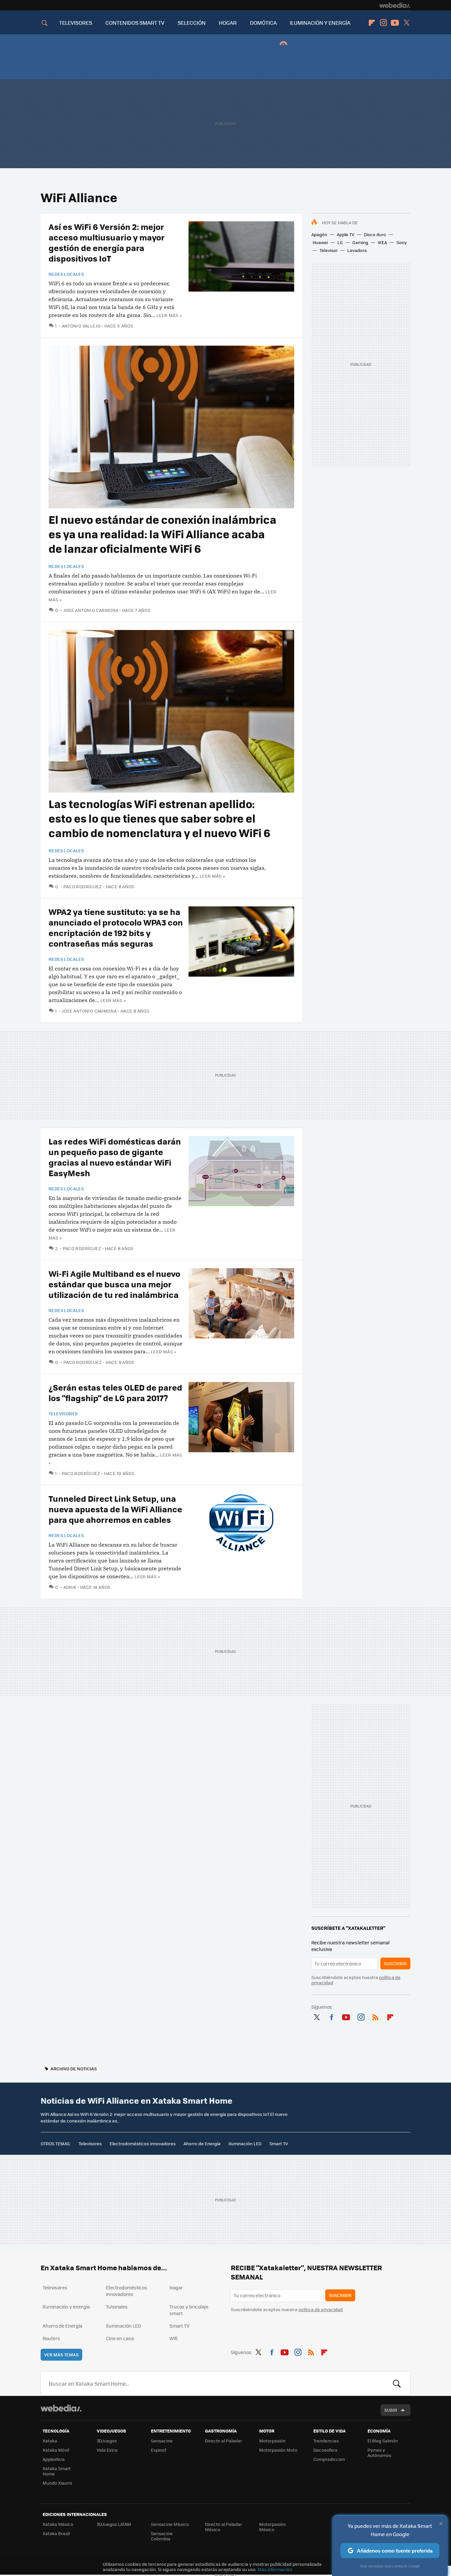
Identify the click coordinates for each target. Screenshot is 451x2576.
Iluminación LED (245, 2143)
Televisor (329, 250)
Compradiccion (329, 2459)
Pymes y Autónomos (379, 2452)
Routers (51, 2338)
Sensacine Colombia (162, 2536)
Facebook (331, 2016)
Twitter (406, 23)
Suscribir (395, 1963)
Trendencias (326, 2441)
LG (340, 242)
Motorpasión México (272, 2527)
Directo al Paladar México (224, 2527)
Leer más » (169, 315)
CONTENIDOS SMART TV (135, 23)
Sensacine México (170, 2524)
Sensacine (162, 2441)
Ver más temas (61, 2355)
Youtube (395, 23)
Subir (391, 2410)
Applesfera (54, 2459)
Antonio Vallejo (81, 326)
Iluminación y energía (66, 2307)
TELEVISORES (76, 23)
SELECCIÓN (192, 23)
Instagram (383, 23)
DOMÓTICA (263, 23)
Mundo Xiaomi (57, 2483)
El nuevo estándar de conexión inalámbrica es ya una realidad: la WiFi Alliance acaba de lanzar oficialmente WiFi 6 (162, 534)
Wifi (173, 2338)
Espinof (158, 2450)
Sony (402, 242)
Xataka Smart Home (57, 2471)
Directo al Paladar (224, 2441)
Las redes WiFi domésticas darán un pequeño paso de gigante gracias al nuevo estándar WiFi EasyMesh (115, 1157)
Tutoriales (117, 2307)
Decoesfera (325, 2450)
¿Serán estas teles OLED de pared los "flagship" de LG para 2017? (115, 1392)
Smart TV (279, 2143)
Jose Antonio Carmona (91, 610)
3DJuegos (107, 2441)
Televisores (63, 1414)
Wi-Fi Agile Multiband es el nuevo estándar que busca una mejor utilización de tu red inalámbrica (114, 1284)
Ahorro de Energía (202, 2143)
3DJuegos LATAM (114, 2524)
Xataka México (58, 2524)
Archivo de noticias (74, 2069)
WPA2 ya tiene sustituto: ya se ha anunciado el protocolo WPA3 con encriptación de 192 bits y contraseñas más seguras (116, 927)
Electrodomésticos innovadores (143, 2143)
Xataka (50, 2441)
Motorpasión (272, 2441)
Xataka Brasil (56, 2533)
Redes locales (66, 274)
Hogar (176, 2287)
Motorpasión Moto (278, 2450)
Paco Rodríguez (83, 886)
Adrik (70, 1587)
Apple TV (346, 234)
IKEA (382, 242)
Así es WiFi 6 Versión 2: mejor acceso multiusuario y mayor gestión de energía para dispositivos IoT (107, 242)
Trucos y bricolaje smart (189, 2310)
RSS (375, 2016)
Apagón (319, 234)
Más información (275, 2569)
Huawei (320, 242)
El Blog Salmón (383, 2441)
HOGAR (228, 23)
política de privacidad (321, 2309)
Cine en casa (120, 2338)
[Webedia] (395, 5)
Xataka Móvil (56, 2450)
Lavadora (357, 250)
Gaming (360, 242)
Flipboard (372, 23)
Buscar (397, 2383)
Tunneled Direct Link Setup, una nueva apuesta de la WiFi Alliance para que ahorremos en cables (115, 1509)
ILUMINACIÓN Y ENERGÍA (320, 23)
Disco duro (375, 234)
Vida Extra (107, 2450)
